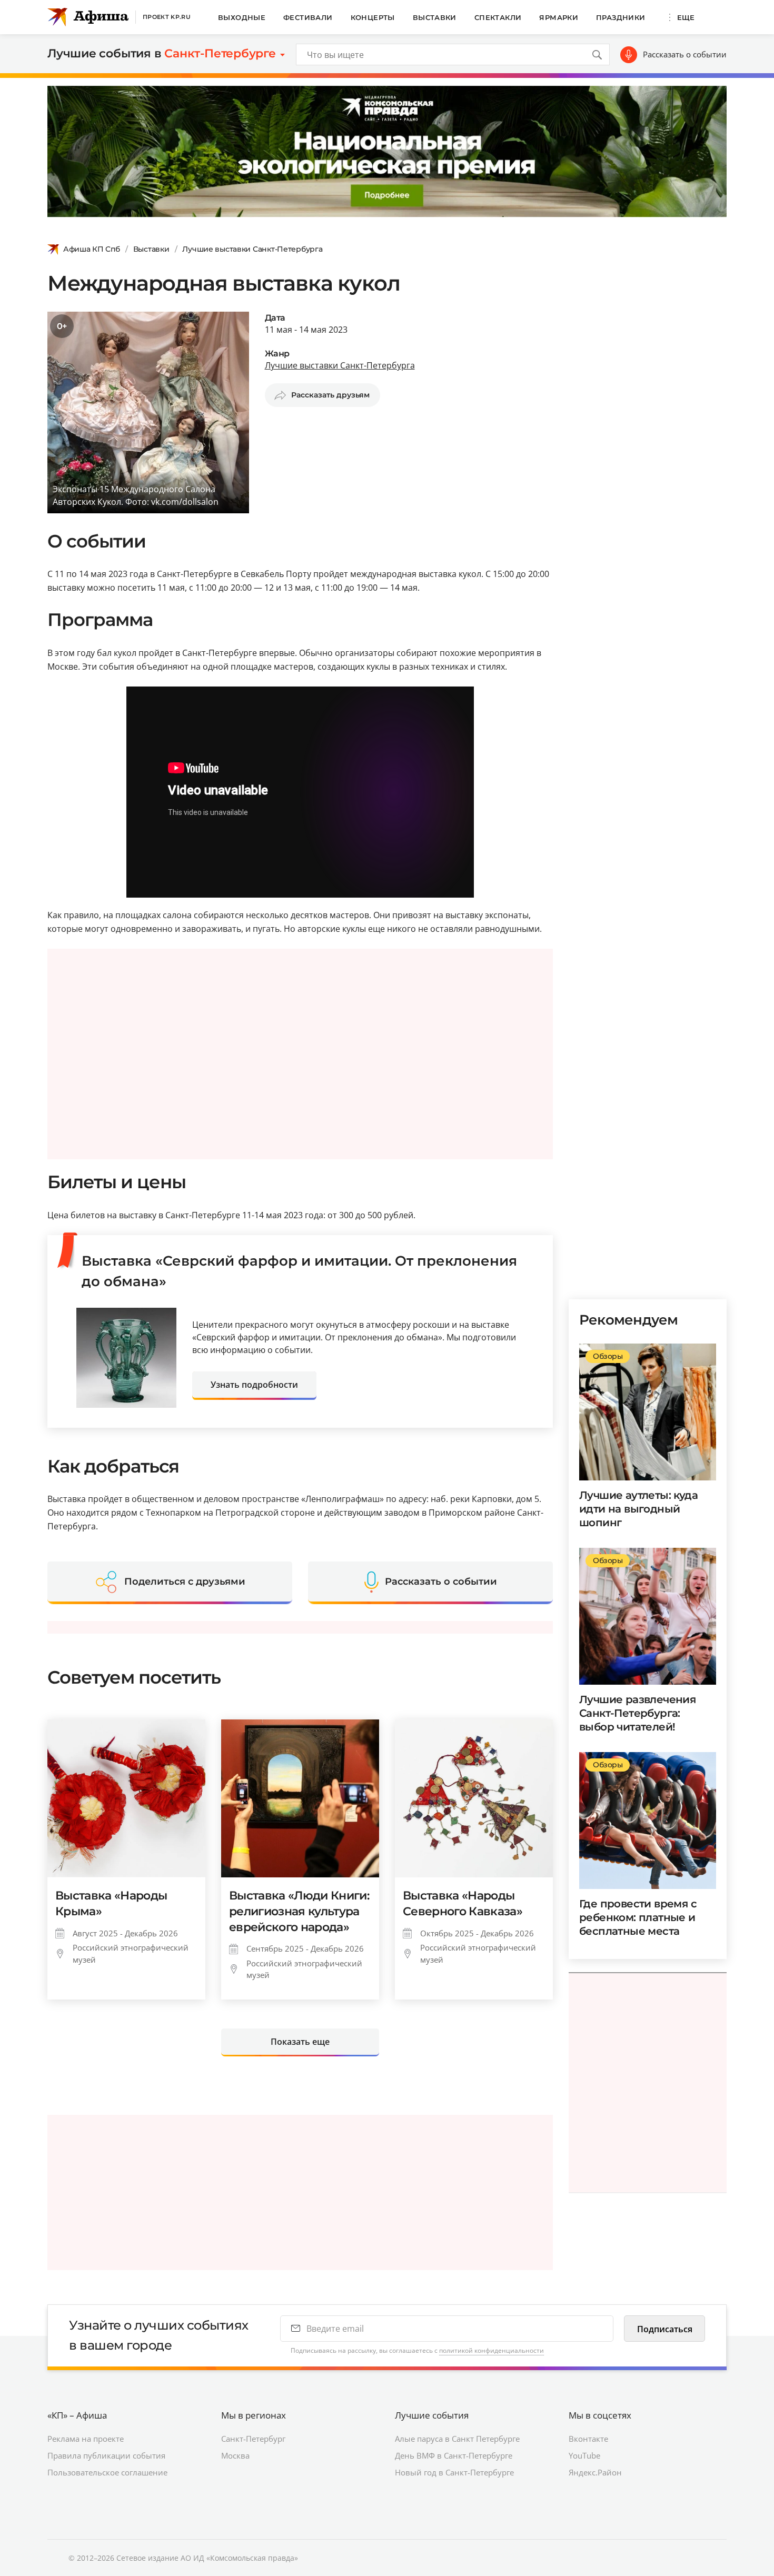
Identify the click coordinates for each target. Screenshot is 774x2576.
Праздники (621, 17)
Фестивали (308, 17)
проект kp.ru (167, 17)
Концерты (373, 17)
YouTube (584, 2455)
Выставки (435, 17)
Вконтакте (588, 2439)
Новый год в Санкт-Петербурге (454, 2472)
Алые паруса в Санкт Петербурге (457, 2439)
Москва (235, 2455)
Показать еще (300, 2042)
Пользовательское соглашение (107, 2472)
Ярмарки (559, 17)
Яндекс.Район (595, 2472)
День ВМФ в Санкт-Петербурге (454, 2455)
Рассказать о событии (685, 54)
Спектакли (498, 17)
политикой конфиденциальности (492, 2350)
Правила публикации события (106, 2455)
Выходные (242, 17)
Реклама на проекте (86, 2439)
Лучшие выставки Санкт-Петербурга (252, 249)
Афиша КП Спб (92, 249)
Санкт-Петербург (253, 2439)
